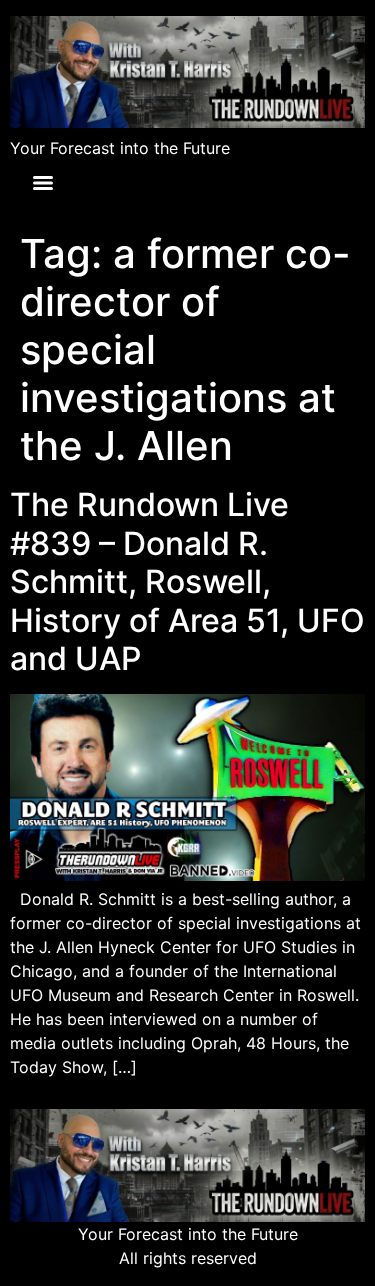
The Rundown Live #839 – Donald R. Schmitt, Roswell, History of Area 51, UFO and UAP (187, 581)
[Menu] (43, 183)
